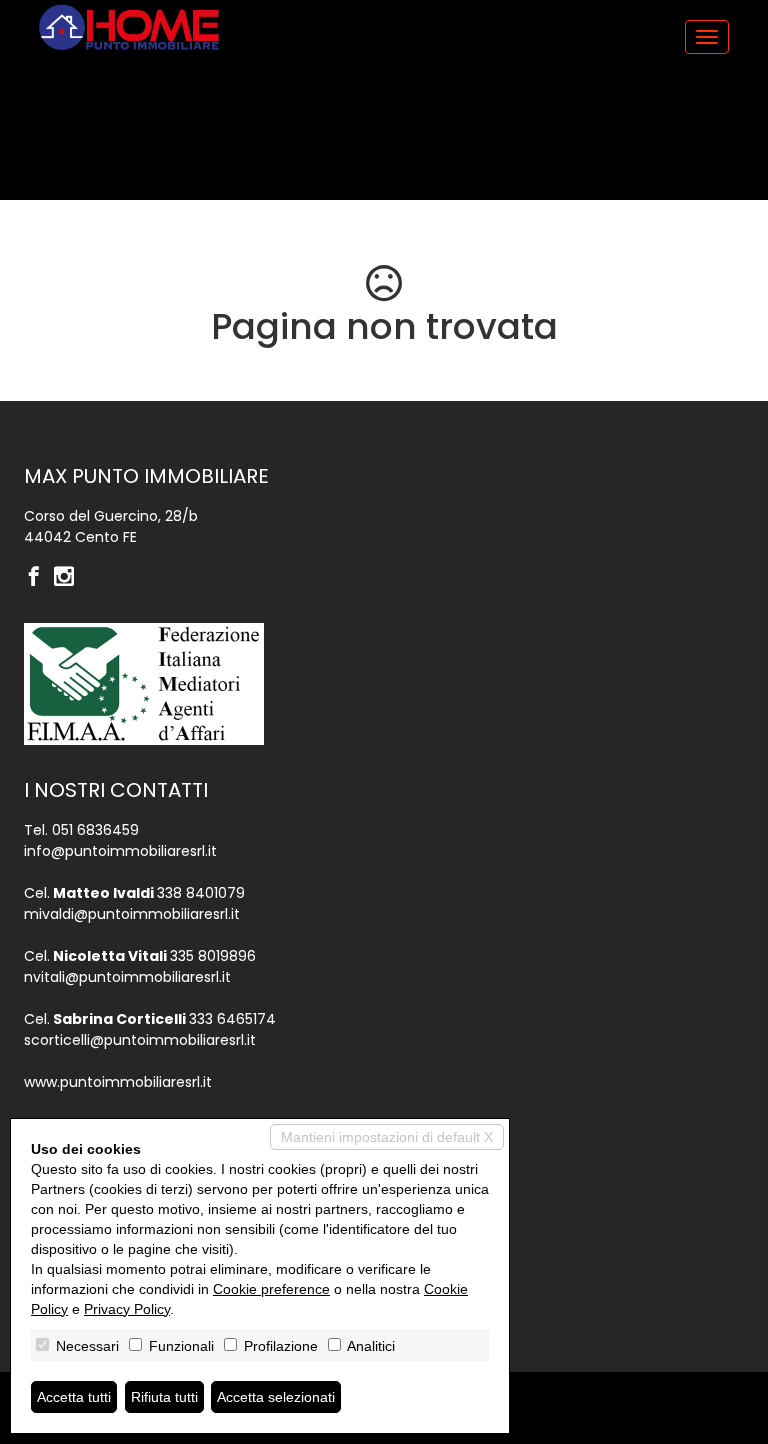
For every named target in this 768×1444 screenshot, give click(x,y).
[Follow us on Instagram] (69, 578)
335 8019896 (213, 956)
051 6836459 (95, 830)
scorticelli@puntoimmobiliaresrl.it (140, 1040)
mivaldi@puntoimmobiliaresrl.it (132, 914)
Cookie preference (271, 1289)
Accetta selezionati (276, 1397)
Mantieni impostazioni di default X (387, 1137)
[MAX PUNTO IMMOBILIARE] (129, 27)
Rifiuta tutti (164, 1397)
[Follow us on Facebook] (39, 578)
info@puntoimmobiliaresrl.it (120, 851)
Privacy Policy (127, 1309)
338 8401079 (201, 893)
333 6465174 (232, 1019)
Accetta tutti (74, 1397)
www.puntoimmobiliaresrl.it (118, 1082)
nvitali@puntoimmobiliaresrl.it (127, 977)
